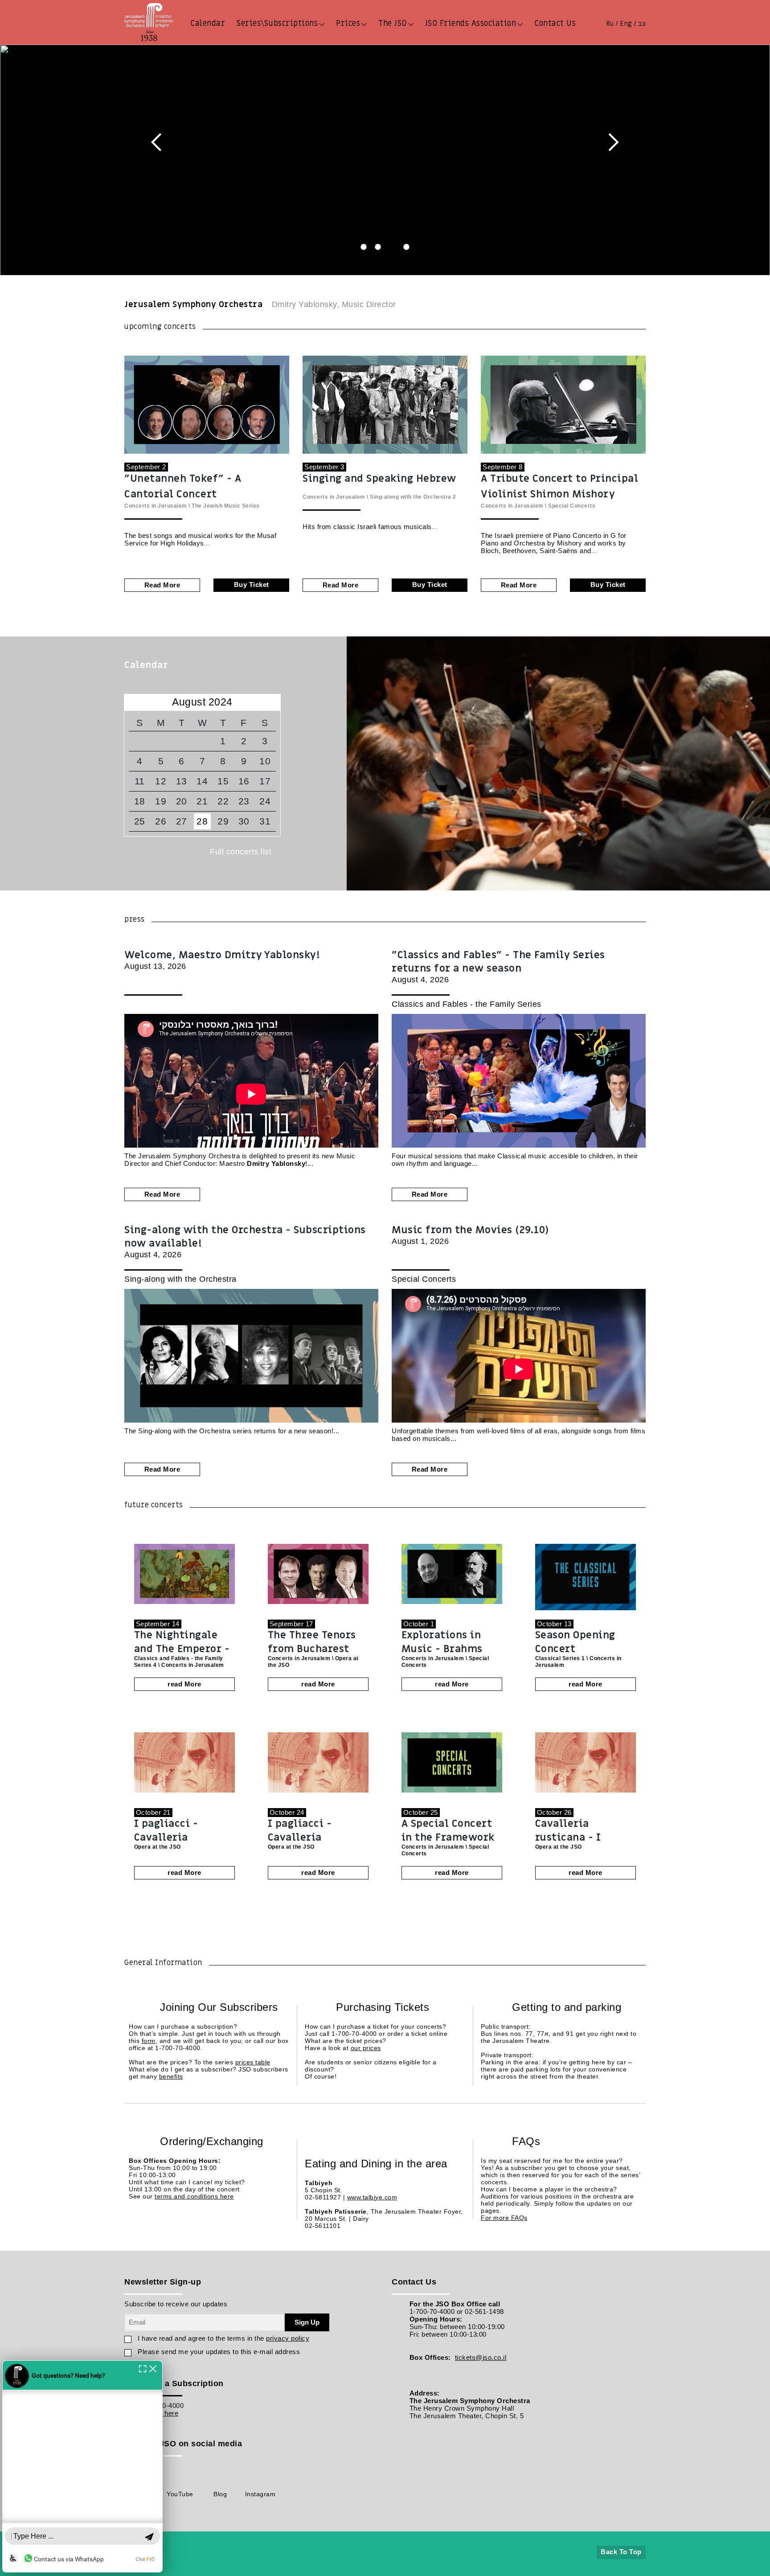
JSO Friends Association (471, 23)
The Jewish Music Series (226, 506)
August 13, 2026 (222, 960)
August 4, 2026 (498, 966)
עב (642, 24)
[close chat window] (171, 2344)
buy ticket (252, 585)
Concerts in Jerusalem (156, 506)
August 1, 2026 (470, 1235)
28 (202, 821)
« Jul (135, 702)
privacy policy (288, 2338)
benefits (171, 2076)
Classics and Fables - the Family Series (467, 1004)
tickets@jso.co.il (481, 2357)
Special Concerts (572, 506)
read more (162, 585)
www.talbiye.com (372, 2197)
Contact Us (555, 23)
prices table (253, 2062)
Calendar (208, 23)
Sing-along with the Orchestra (411, 497)
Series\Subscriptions (277, 23)
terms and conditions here (194, 2196)
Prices (348, 23)
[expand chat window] (161, 2344)
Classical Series (558, 1658)
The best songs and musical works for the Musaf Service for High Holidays (200, 539)
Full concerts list (241, 852)
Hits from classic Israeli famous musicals (367, 527)
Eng (626, 24)
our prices (366, 2048)
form (149, 2041)
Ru (610, 24)
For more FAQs (504, 2218)
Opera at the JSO (158, 1847)
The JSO (393, 23)
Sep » (269, 702)
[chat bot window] (91, 2454)
